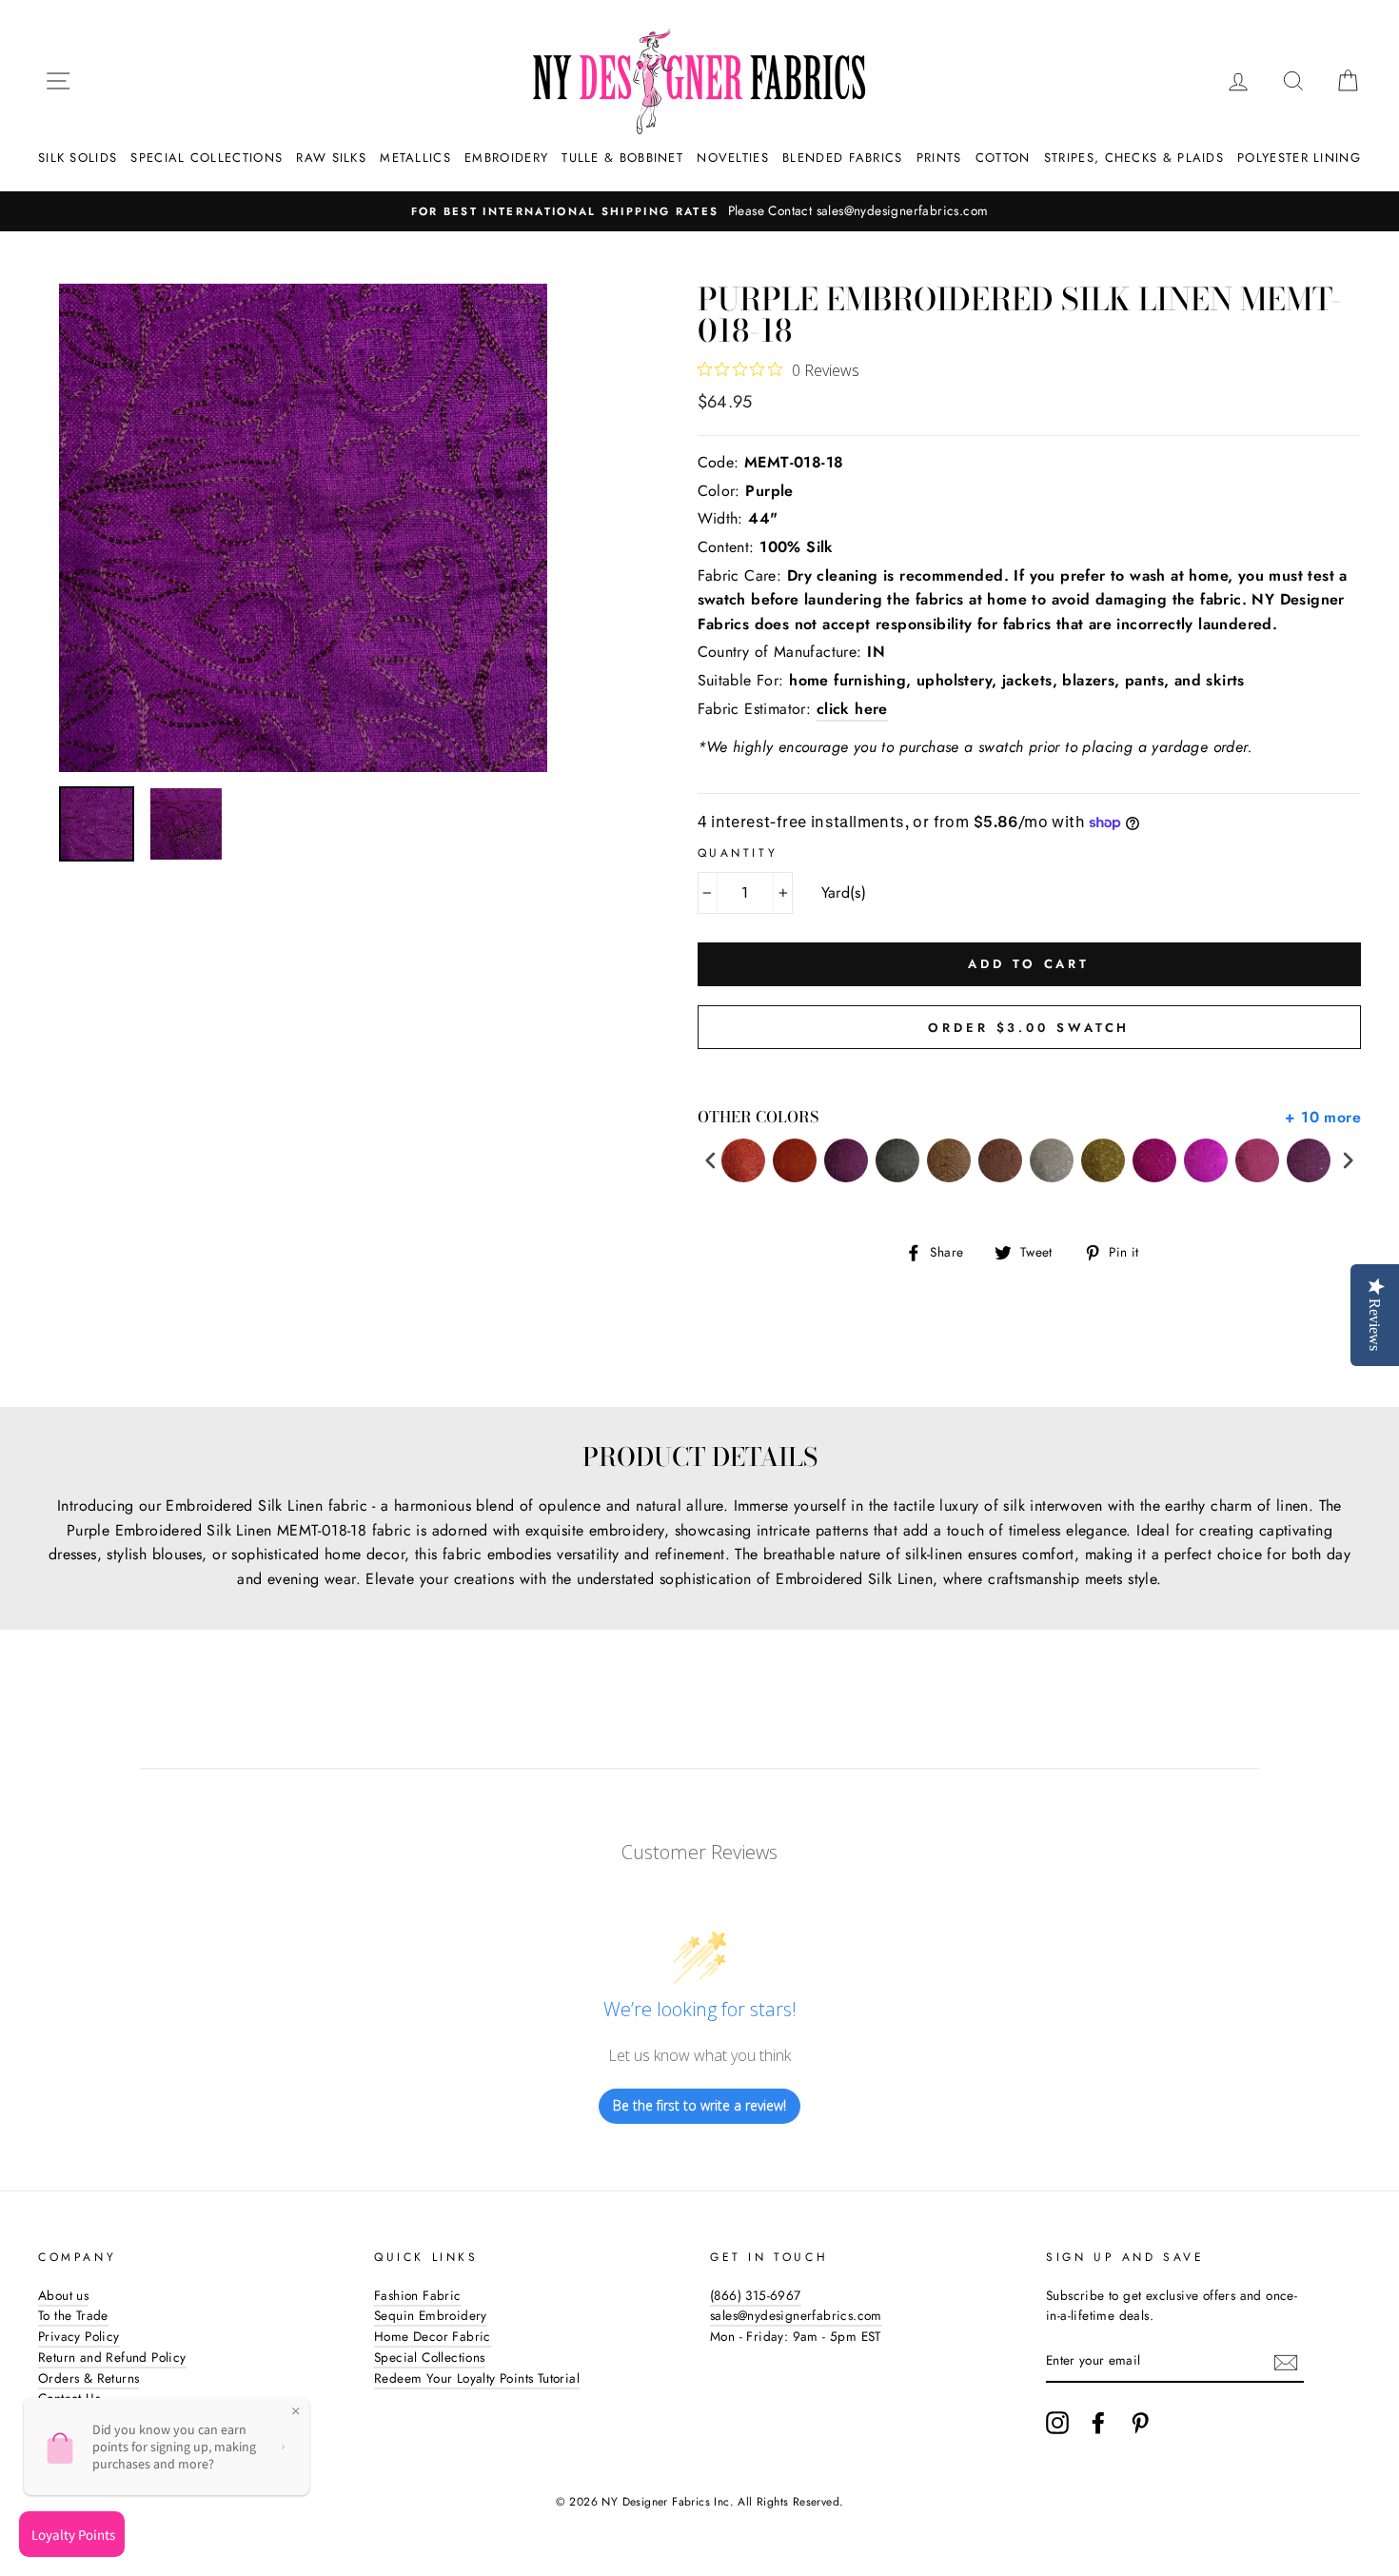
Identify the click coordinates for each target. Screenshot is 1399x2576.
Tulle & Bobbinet (622, 158)
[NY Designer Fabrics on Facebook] (1098, 2423)
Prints (939, 158)
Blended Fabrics (843, 158)
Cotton (1003, 158)
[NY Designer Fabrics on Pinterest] (1140, 2423)
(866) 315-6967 (756, 2295)
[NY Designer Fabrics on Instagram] (1057, 2423)
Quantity (738, 853)
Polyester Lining (1299, 158)
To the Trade (73, 2315)
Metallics (415, 158)
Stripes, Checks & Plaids (1134, 158)
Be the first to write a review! (699, 2105)
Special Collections (207, 158)
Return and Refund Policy (112, 2357)
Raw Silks (331, 158)
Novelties (733, 158)
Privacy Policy (79, 2336)
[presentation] (711, 1161)
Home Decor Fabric (433, 2336)
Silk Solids (78, 158)
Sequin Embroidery (431, 2315)
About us (63, 2295)
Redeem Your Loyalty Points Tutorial (477, 2378)
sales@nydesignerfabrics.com (796, 2315)
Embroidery (506, 158)
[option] (699, 211)
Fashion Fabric (418, 2295)
